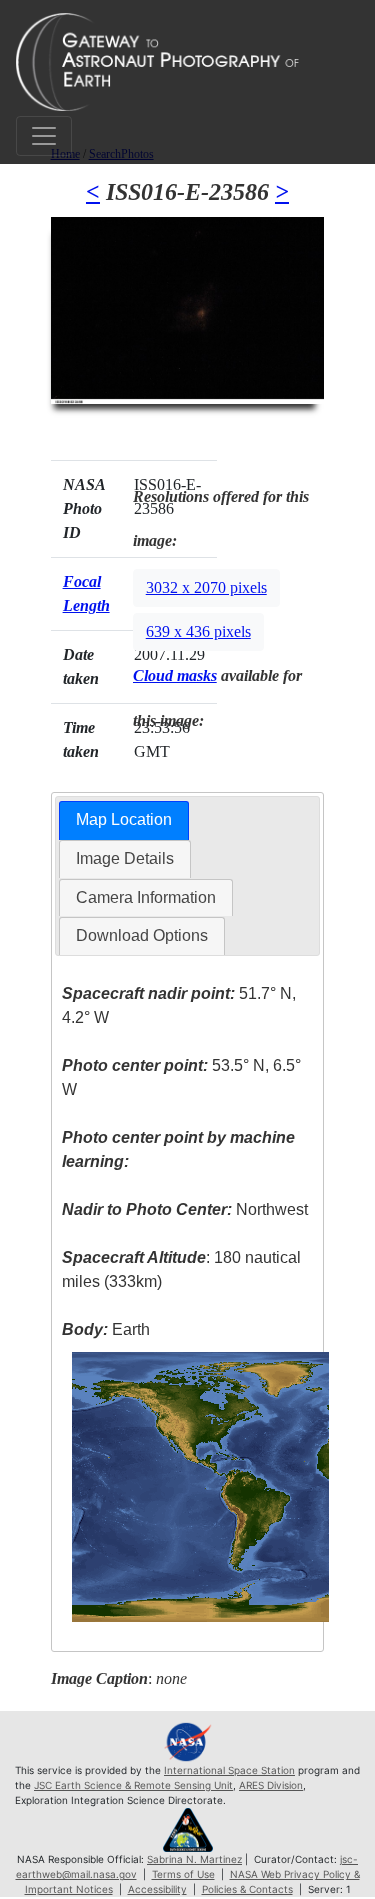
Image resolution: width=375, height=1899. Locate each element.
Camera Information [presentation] (146, 897)
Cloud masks (175, 675)
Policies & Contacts (247, 1889)
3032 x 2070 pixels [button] (206, 587)
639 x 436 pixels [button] (198, 631)
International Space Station (229, 1770)
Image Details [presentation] (125, 858)
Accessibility (157, 1889)
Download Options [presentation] (142, 935)
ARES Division (271, 1785)
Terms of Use (183, 1874)
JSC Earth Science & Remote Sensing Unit (133, 1785)
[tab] (124, 820)
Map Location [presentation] (124, 819)
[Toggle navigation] (44, 136)
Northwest (185, 1209)
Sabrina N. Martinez (194, 1859)
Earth (106, 1329)
